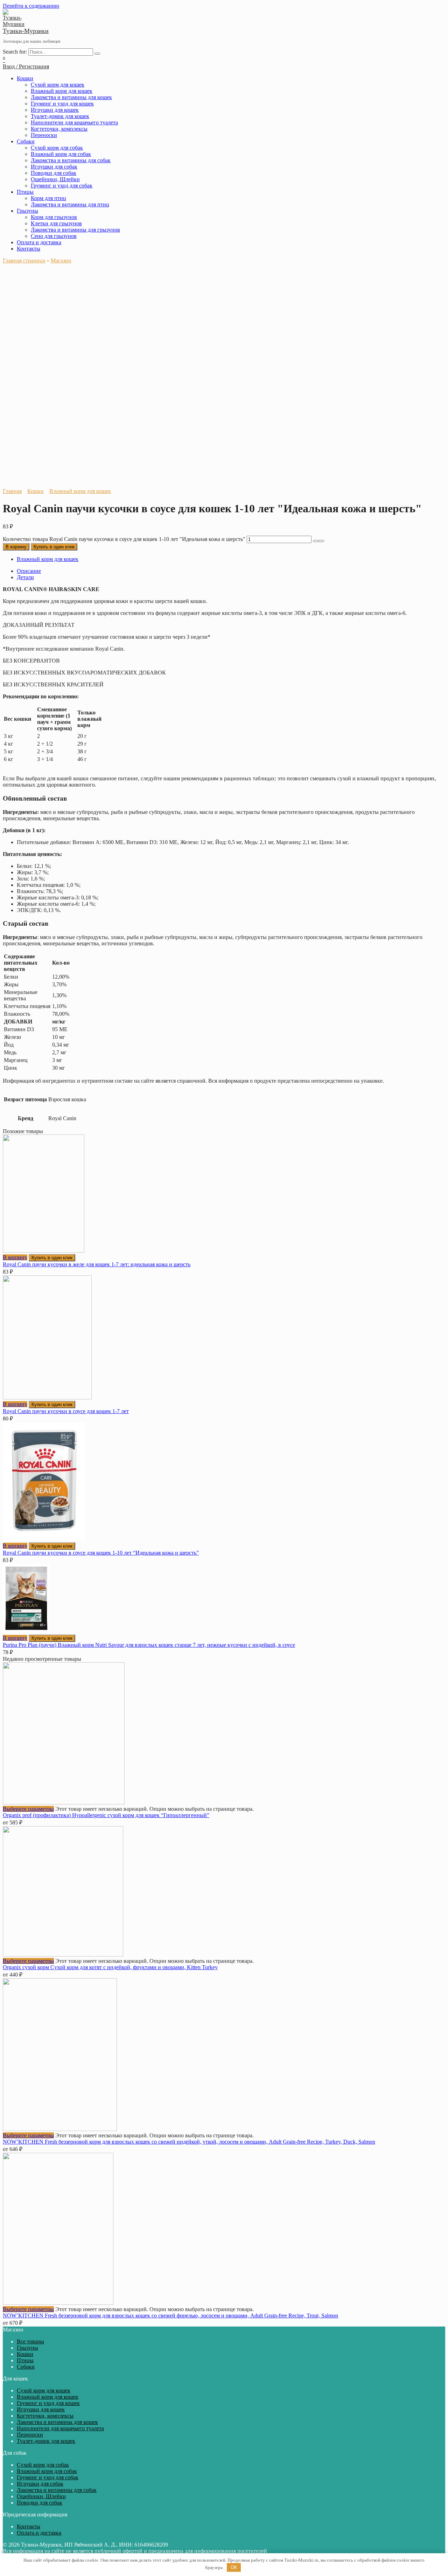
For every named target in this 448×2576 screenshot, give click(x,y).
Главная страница (24, 261)
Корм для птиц (48, 198)
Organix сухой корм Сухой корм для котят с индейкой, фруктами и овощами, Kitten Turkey (110, 1967)
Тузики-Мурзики (26, 31)
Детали (25, 577)
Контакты (29, 249)
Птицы (25, 192)
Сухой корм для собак (57, 148)
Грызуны (27, 211)
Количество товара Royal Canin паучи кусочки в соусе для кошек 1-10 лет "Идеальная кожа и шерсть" (124, 539)
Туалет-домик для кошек (60, 116)
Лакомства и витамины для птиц (70, 204)
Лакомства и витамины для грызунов (75, 230)
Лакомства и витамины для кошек (71, 97)
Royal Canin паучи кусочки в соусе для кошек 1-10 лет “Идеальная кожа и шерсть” (101, 1553)
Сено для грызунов (54, 236)
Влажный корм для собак (61, 154)
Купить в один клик (54, 547)
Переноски (44, 135)
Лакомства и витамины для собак (71, 160)
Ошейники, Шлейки (55, 179)
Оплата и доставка (39, 242)
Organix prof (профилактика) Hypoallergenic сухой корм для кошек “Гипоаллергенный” (106, 1815)
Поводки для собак (54, 173)
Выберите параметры (28, 1809)
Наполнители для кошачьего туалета (74, 122)
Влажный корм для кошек (62, 91)
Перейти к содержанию (31, 6)
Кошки (25, 78)
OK (234, 2567)
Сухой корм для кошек (58, 85)
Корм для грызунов (54, 217)
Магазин (61, 261)
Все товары (30, 2341)
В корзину (16, 547)
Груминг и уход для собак (62, 186)
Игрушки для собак (54, 167)
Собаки (26, 141)
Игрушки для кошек (55, 110)
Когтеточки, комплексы (59, 129)
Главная (12, 491)
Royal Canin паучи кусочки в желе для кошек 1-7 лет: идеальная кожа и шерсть (97, 1264)
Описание (29, 571)
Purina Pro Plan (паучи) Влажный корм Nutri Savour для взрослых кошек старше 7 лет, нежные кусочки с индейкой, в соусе (149, 1645)
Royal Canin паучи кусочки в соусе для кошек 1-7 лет (66, 1411)
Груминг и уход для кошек (62, 104)
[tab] (231, 571)
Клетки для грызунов (56, 223)
